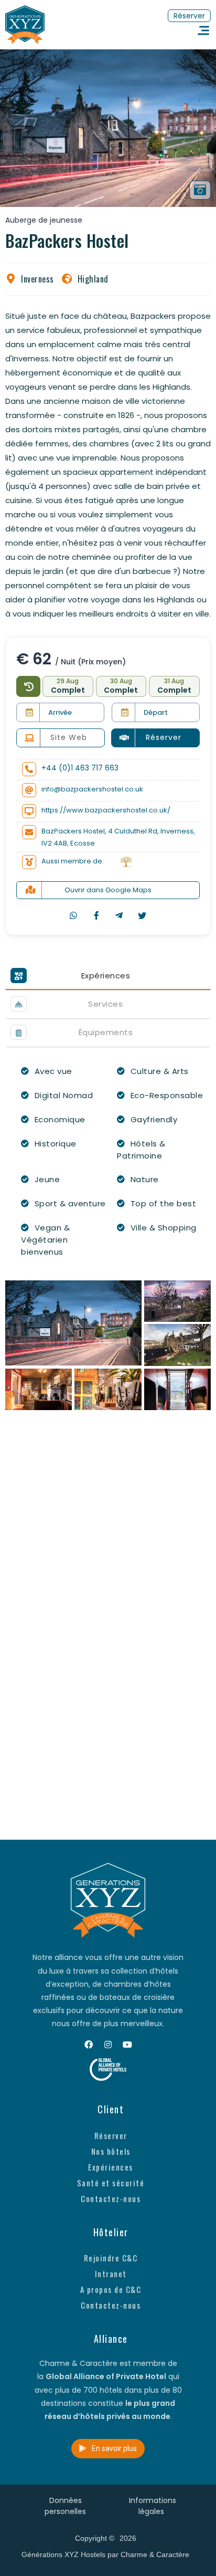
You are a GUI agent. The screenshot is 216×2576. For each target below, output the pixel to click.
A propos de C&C (111, 2289)
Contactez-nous (111, 2198)
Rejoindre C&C (111, 2258)
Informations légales (153, 2506)
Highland (93, 279)
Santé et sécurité (111, 2183)
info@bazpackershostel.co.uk (92, 789)
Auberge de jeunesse (44, 220)
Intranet (111, 2273)
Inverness (37, 279)
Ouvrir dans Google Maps (108, 890)
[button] (189, 16)
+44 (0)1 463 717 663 (80, 768)
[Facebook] (89, 2045)
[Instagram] (108, 2045)
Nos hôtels (111, 2151)
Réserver (111, 2135)
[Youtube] (127, 2045)
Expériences (111, 2167)
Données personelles (65, 2506)
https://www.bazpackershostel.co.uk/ (106, 810)
